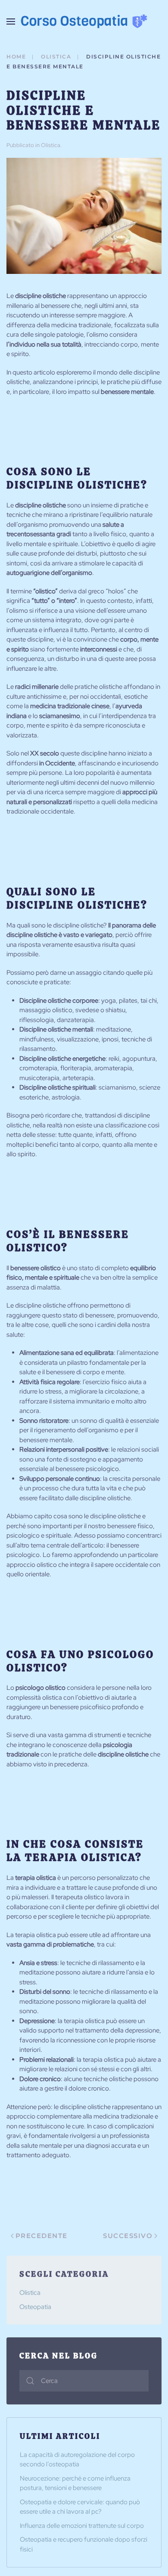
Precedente (42, 2236)
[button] (11, 21)
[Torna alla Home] (84, 21)
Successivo (128, 2236)
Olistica (51, 145)
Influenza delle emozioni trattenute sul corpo (82, 2526)
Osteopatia (35, 2307)
